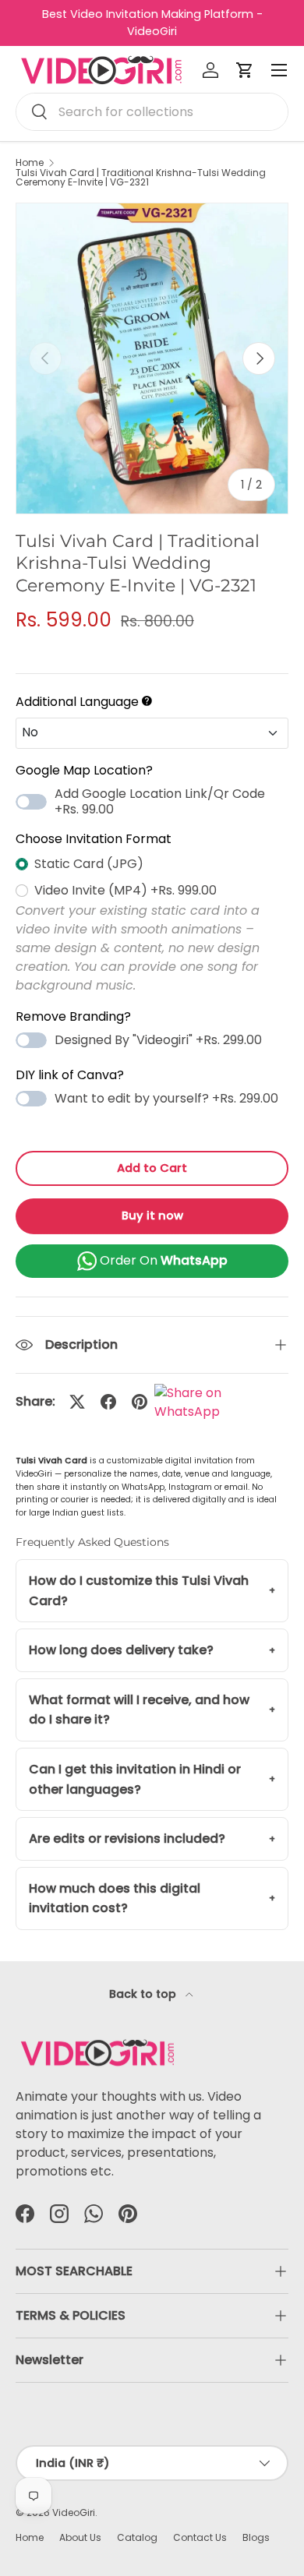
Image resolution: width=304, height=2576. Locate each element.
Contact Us (200, 2537)
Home (30, 163)
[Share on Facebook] (108, 1402)
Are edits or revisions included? (127, 1838)
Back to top (144, 1994)
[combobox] (152, 112)
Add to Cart (152, 1168)
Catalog (137, 2537)
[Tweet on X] (77, 1402)
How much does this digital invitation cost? (115, 1898)
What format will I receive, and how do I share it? (139, 1710)
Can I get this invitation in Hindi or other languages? (135, 1779)
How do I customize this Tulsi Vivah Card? (139, 1591)
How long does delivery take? (121, 1650)
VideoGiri (74, 2512)
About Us (80, 2537)
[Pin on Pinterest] (140, 1402)
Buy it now (152, 1216)
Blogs (256, 2537)
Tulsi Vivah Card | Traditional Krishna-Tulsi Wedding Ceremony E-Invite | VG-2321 (141, 178)
